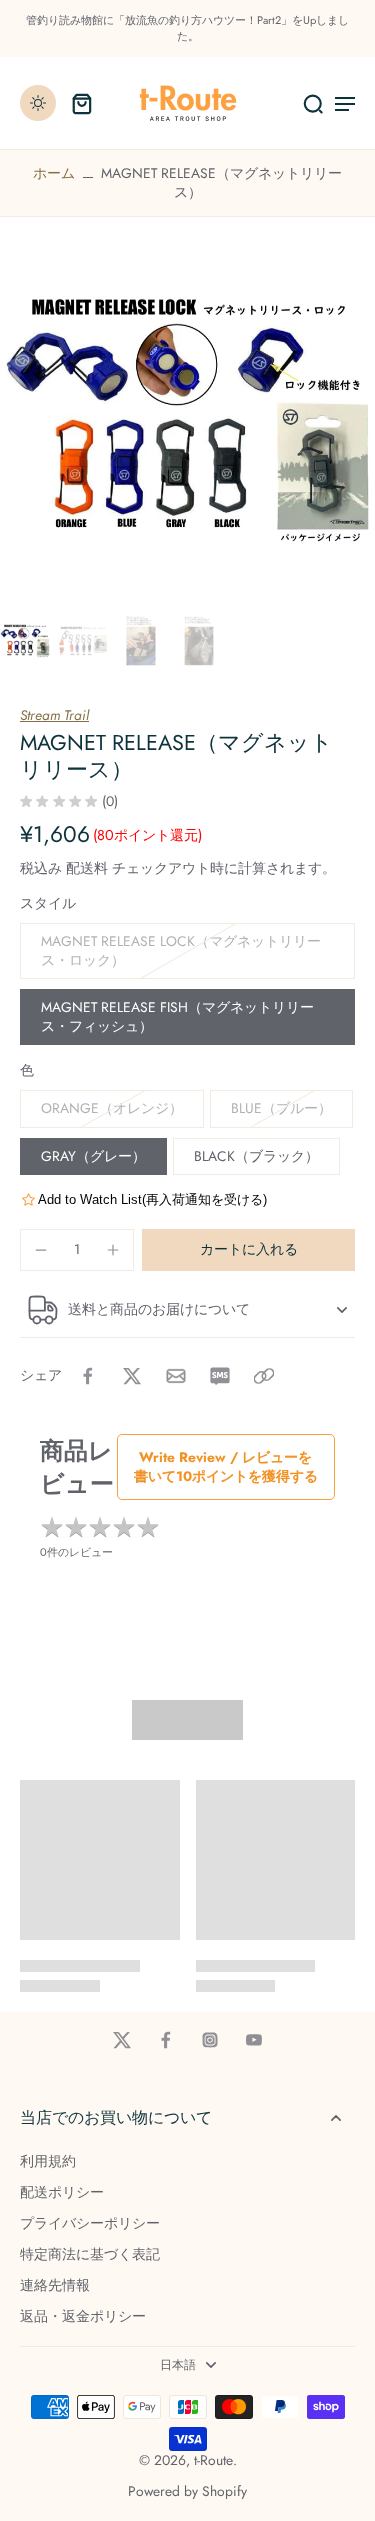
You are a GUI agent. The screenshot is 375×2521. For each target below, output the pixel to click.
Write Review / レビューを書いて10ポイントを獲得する (226, 1466)
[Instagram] (210, 2040)
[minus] (41, 1250)
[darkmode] (38, 103)
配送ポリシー (62, 2192)
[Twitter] (122, 2040)
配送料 (89, 868)
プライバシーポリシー (90, 2223)
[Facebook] (166, 2040)
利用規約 (48, 2161)
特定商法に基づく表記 (90, 2254)
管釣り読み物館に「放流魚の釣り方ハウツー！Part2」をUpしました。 (187, 28)
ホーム (54, 173)
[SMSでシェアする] (220, 1376)
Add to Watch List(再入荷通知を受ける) (152, 1199)
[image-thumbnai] (25, 641)
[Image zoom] (187, 420)
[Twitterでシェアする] (132, 1376)
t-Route (213, 2460)
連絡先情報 (55, 2285)
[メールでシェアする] (176, 1376)
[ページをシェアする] (264, 1376)
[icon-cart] (82, 103)
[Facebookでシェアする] (88, 1376)
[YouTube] (254, 2040)
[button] (248, 1250)
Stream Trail (54, 715)
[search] (313, 103)
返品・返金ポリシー (83, 2316)
